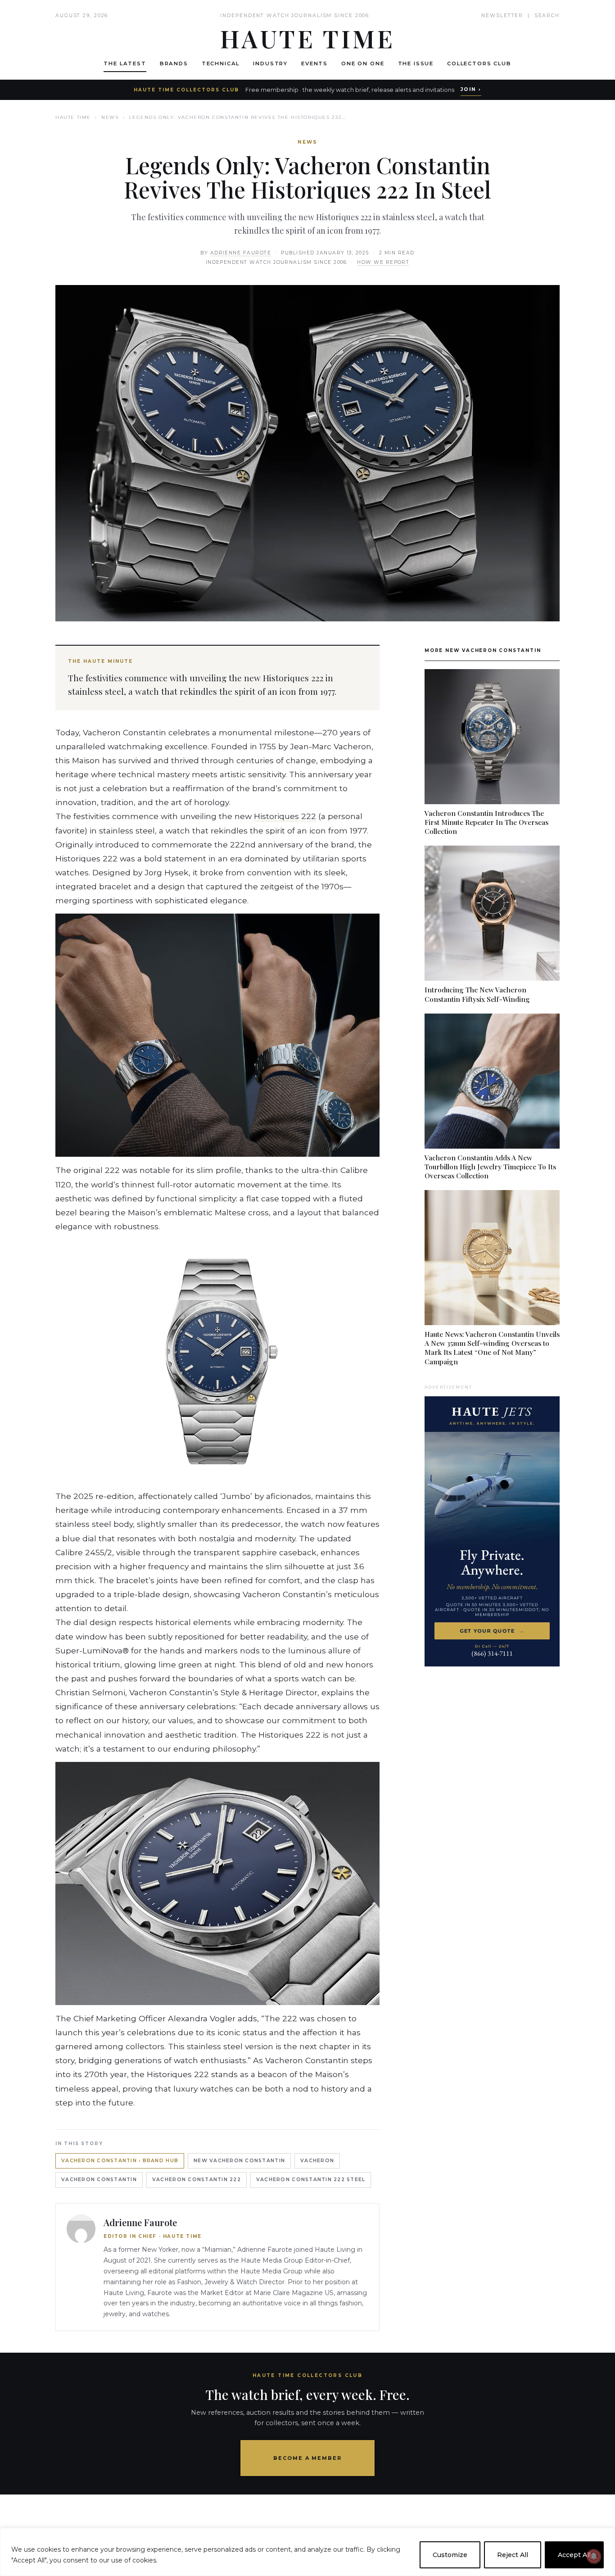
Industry (270, 63)
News (110, 117)
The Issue (416, 63)
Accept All (574, 2555)
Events (314, 63)
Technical (221, 63)
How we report (383, 262)
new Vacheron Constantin (239, 2161)
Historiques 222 (285, 816)
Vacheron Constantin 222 (197, 2180)
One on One (363, 63)
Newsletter (502, 16)
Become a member (308, 2458)
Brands (174, 63)
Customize (450, 2555)
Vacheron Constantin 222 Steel (311, 2180)
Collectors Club (479, 63)
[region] (307, 2552)
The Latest (125, 63)
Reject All (513, 2555)
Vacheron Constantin (99, 2180)
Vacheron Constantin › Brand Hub (120, 2161)
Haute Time (73, 117)
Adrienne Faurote (241, 253)
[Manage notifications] (594, 2556)
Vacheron (317, 2161)
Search (547, 16)
